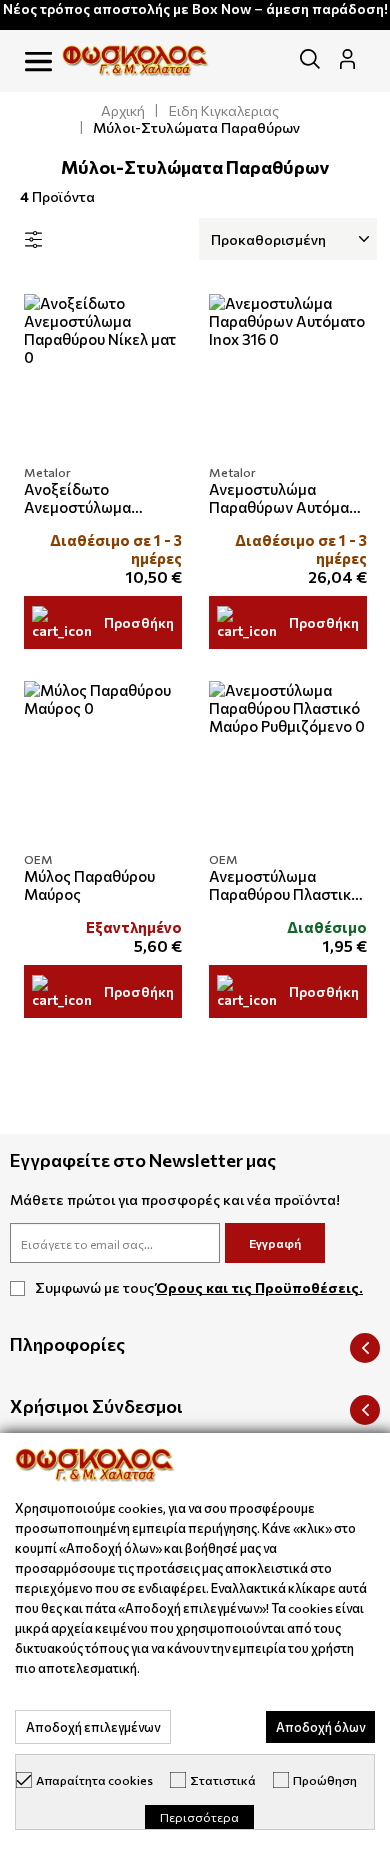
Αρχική (123, 110)
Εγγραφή (275, 1243)
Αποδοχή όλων (320, 1727)
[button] (38, 63)
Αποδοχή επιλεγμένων (93, 1727)
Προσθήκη (139, 622)
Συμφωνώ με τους (199, 1287)
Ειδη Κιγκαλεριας (224, 110)
